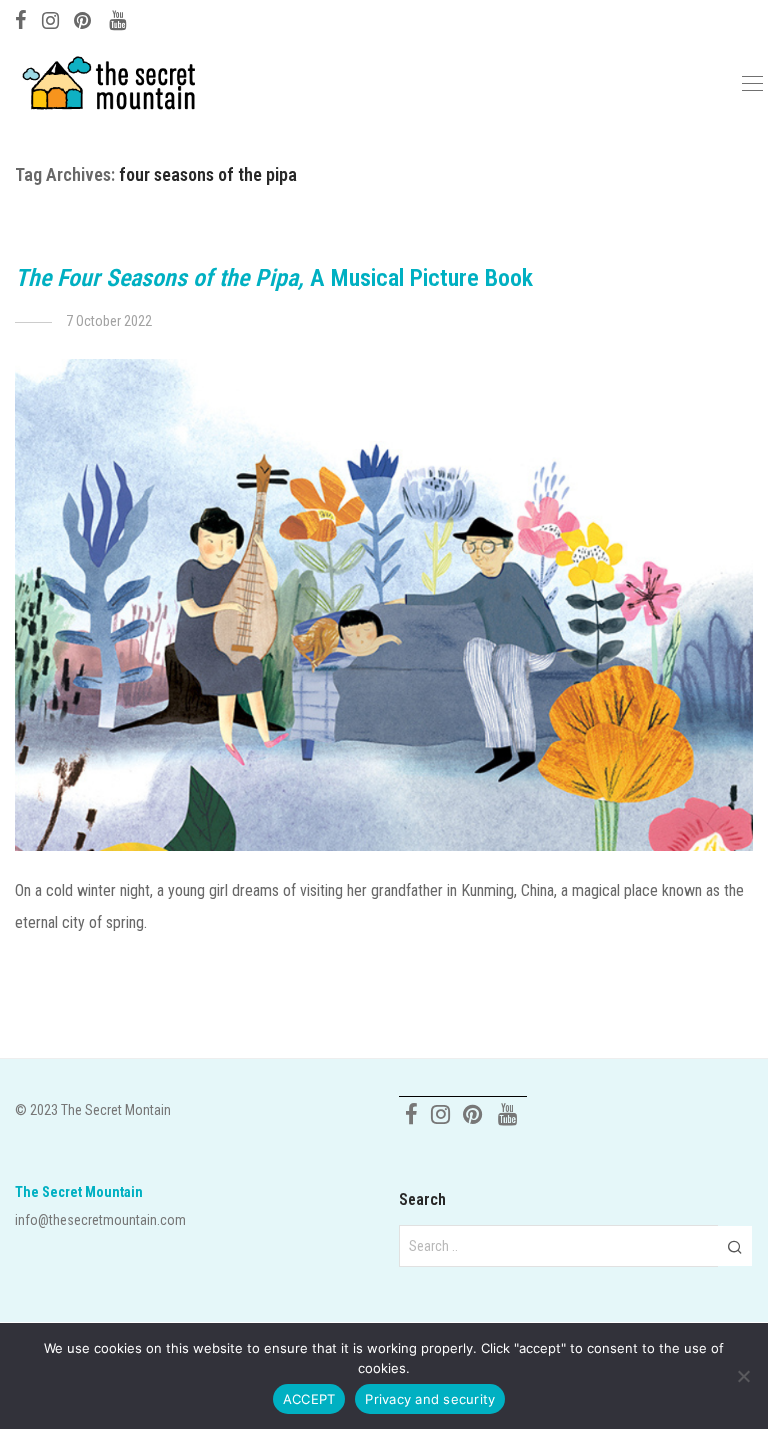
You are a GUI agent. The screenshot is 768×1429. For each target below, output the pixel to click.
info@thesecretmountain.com (100, 1220)
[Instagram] (50, 18)
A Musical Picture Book (274, 278)
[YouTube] (119, 18)
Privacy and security (430, 1399)
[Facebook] (21, 18)
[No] (743, 1376)
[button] (734, 1246)
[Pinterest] (84, 18)
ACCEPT (309, 1399)
